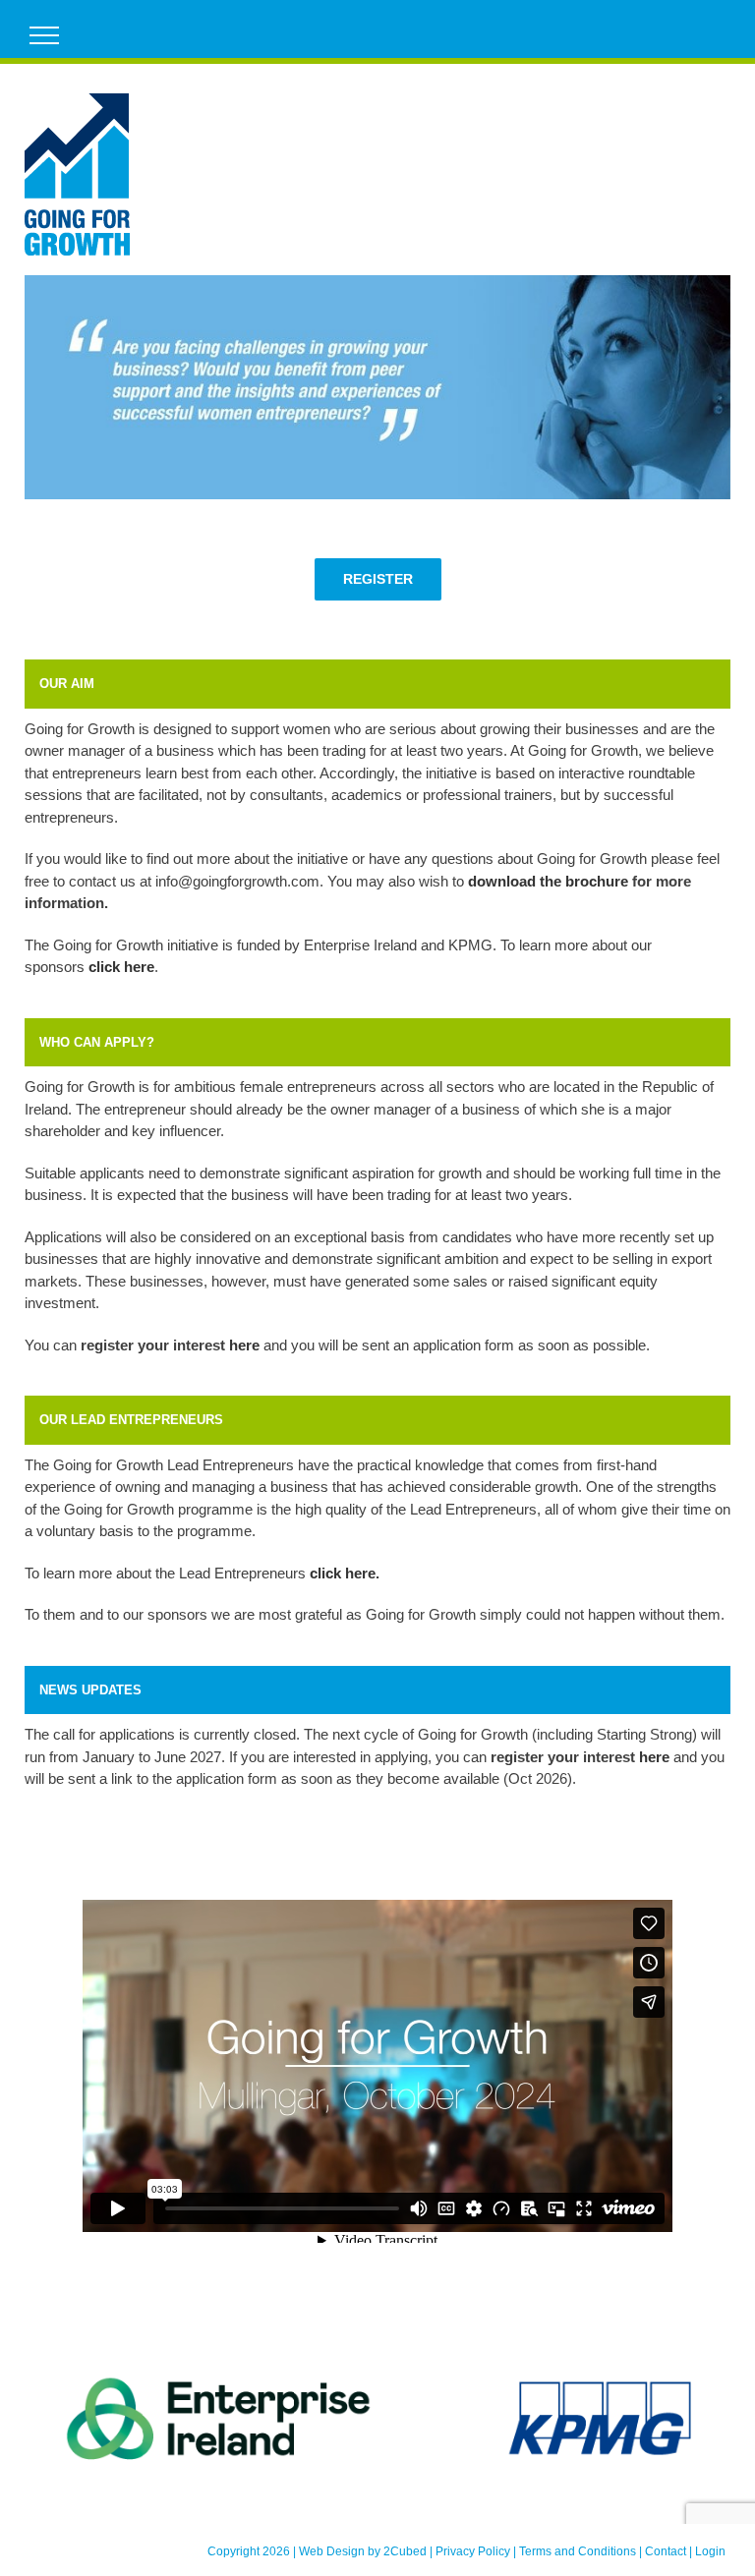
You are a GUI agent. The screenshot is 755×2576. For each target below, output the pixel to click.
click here (343, 1573)
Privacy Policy (473, 2551)
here (244, 1345)
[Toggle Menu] (45, 35)
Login (710, 2551)
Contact (666, 2551)
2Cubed (405, 2551)
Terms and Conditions (578, 2551)
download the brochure (548, 881)
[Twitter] (692, 29)
